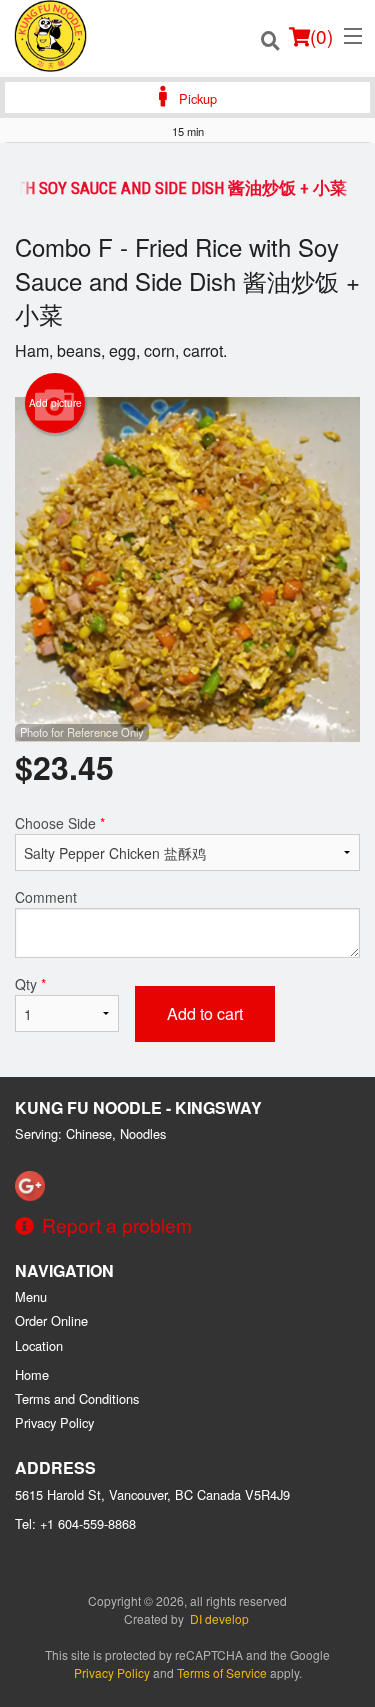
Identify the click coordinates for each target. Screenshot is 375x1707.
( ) (321, 35)
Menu (31, 1296)
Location (39, 1345)
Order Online (51, 1320)
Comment (46, 897)
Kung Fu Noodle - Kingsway (138, 1107)
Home (32, 1374)
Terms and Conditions (77, 1398)
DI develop (219, 1618)
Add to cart (205, 1013)
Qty (30, 984)
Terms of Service (222, 1672)
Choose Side (60, 823)
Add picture (55, 403)
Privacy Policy (54, 1422)
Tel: (75, 1523)
